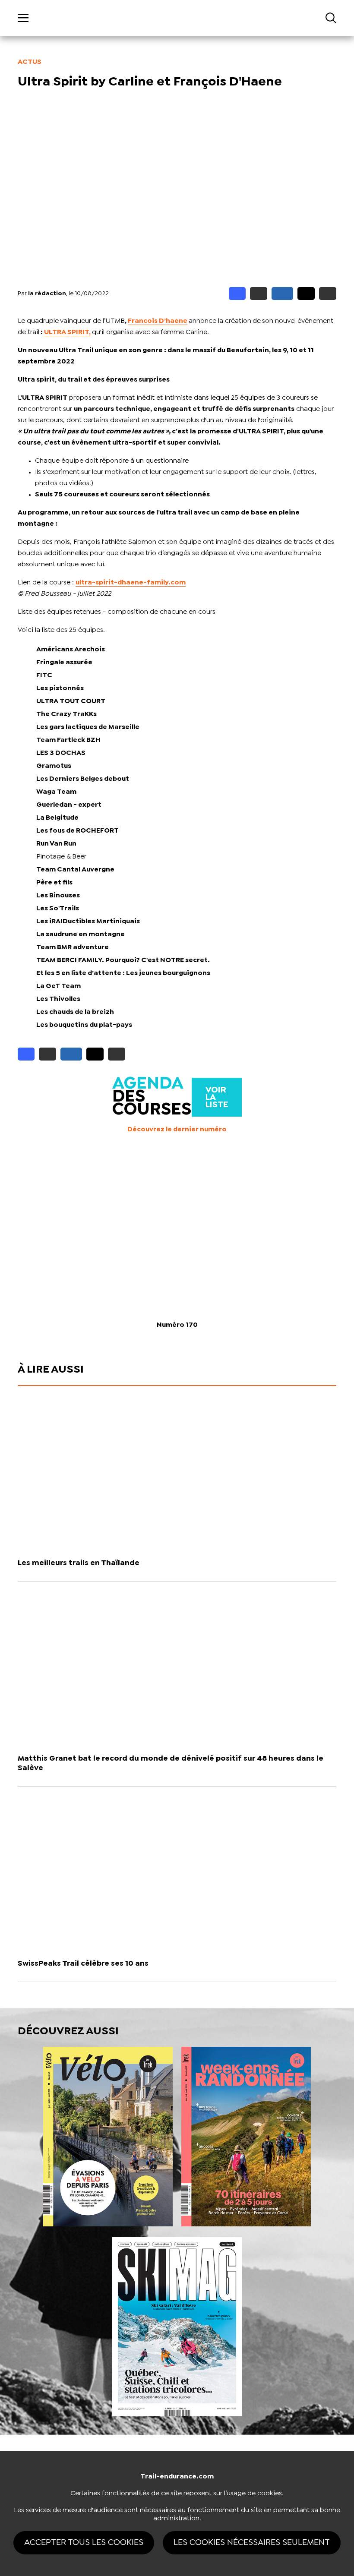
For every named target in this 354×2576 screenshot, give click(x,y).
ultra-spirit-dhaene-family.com (131, 582)
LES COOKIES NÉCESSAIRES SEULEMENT (252, 2543)
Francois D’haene (158, 321)
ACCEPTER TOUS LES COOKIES (84, 2543)
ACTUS (30, 62)
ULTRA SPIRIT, (67, 332)
